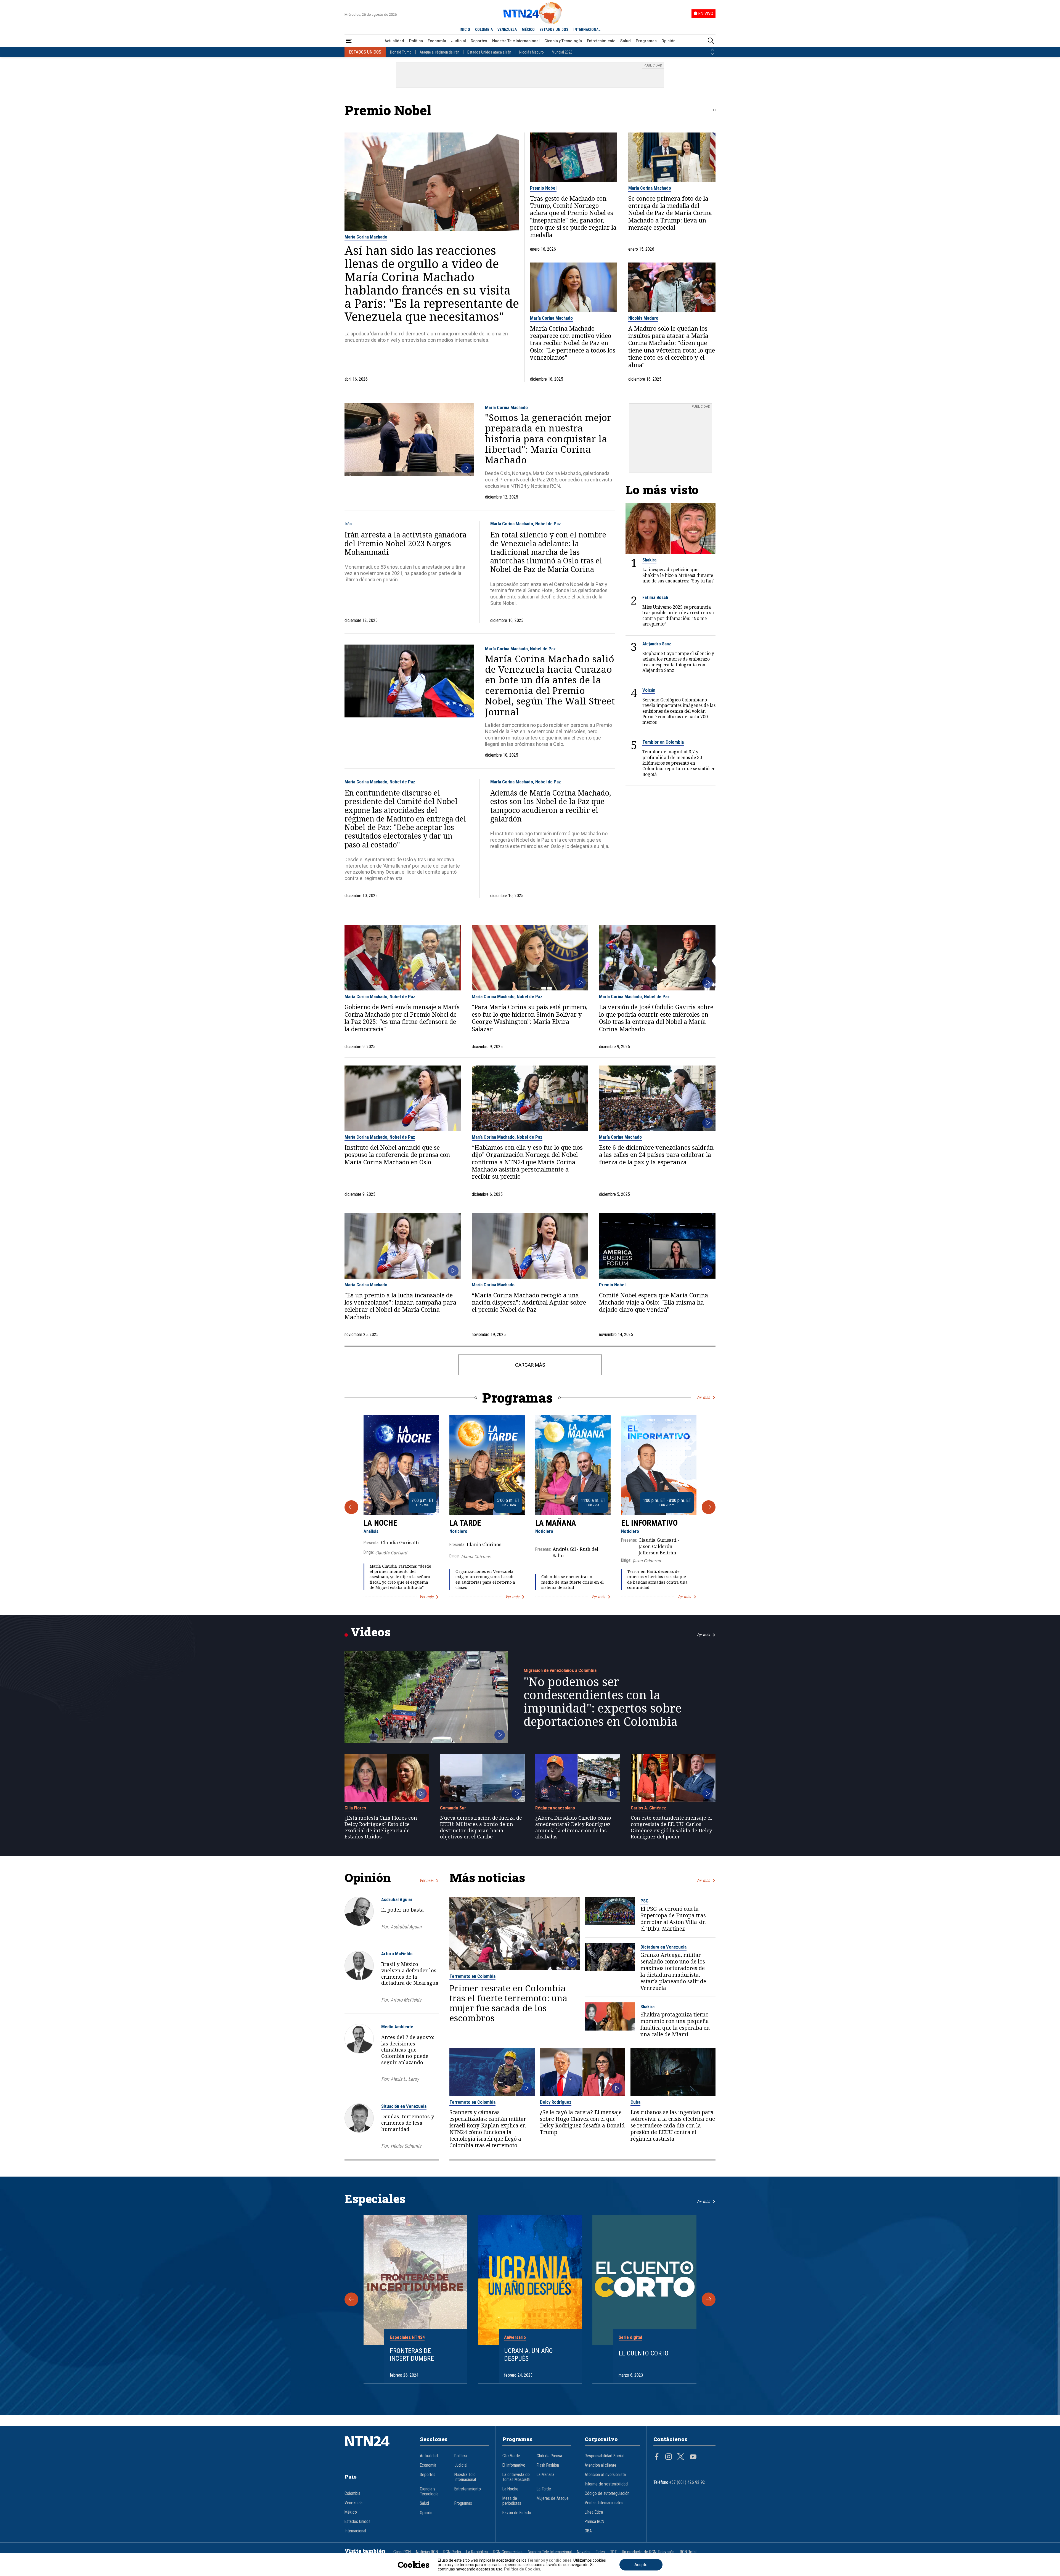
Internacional (355, 2531)
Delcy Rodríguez (556, 2102)
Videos (371, 1632)
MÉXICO (528, 30)
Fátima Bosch (655, 597)
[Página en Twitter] (681, 2457)
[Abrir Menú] (349, 41)
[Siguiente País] (712, 54)
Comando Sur (453, 1808)
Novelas (584, 2552)
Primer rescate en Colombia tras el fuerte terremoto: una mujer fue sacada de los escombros (508, 2003)
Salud (626, 41)
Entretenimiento (601, 41)
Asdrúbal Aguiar (397, 1899)
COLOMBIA (484, 30)
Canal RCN (402, 2552)
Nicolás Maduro (532, 52)
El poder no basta (402, 1910)
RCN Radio (452, 2552)
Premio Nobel (543, 188)
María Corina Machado (366, 237)
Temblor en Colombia (663, 742)
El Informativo (649, 1523)
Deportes (479, 41)
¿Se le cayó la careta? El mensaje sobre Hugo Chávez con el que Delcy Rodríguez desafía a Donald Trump (582, 2122)
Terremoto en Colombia (472, 1976)
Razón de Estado (517, 2513)
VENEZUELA (507, 30)
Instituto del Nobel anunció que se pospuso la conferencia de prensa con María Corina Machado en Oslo (397, 1155)
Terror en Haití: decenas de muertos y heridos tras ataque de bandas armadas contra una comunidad (657, 1579)
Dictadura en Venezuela (663, 1947)
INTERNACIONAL (587, 30)
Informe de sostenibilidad (606, 2484)
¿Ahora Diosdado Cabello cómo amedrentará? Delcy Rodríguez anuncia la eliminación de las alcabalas (573, 1827)
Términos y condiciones (549, 2560)
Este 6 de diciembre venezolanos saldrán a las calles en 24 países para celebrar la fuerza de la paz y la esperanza (656, 1155)
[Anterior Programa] (351, 1507)
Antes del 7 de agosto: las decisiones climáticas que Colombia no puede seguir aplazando (408, 2050)
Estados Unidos (357, 2522)
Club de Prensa (549, 2456)
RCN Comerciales (508, 2552)
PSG (644, 1901)
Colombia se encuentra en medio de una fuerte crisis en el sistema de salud (573, 1582)
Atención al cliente (601, 2465)
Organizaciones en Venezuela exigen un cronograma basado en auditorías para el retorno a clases (485, 1579)
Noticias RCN (427, 2552)
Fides (600, 2552)
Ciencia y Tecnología (563, 41)
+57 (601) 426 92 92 (687, 2482)
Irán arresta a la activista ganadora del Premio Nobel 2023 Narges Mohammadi (406, 544)
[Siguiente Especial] (709, 2299)
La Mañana (556, 1523)
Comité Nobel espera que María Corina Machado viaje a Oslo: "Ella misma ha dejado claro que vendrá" (654, 1302)
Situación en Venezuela (404, 2106)
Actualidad (394, 41)
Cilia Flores (355, 1808)
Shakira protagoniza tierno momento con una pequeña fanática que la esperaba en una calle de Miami (675, 2024)
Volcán (649, 690)
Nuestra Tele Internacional (516, 41)
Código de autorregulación (607, 2493)
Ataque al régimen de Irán (439, 52)
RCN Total (688, 2552)
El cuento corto (644, 2353)
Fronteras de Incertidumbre (412, 2355)
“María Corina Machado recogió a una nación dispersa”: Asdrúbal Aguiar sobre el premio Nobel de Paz (529, 1302)
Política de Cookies (522, 2569)
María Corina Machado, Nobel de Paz (526, 524)
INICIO (465, 30)
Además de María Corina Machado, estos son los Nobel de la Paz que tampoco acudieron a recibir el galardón (551, 806)
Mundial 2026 (562, 52)
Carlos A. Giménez (648, 1808)
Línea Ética (594, 2512)
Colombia (352, 2493)
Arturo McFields (397, 1954)
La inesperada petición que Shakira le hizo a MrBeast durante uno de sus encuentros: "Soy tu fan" (678, 575)
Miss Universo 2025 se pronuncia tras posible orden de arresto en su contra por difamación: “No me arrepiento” (678, 615)
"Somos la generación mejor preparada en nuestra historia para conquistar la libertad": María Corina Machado (548, 439)
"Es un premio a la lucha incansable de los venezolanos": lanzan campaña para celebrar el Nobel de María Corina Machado (400, 1306)
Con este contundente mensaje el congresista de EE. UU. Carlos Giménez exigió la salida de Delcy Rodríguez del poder (671, 1827)
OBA (588, 2531)
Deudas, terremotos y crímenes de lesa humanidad (408, 2123)
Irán (348, 524)
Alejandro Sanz (657, 643)
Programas (646, 41)
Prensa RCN (594, 2522)
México (351, 2512)
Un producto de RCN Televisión (648, 2552)
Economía (437, 41)
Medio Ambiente (397, 2027)
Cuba (635, 2102)
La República (477, 2552)
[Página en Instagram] (669, 2457)
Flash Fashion (548, 2465)
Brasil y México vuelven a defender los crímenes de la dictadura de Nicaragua (410, 1973)
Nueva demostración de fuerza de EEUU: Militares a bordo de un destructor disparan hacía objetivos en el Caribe (481, 1827)
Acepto (641, 2565)
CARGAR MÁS (530, 1365)
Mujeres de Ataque (553, 2498)
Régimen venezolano (555, 1808)
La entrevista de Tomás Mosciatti (516, 2477)
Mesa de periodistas (512, 2501)
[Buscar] (711, 41)
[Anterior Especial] (351, 2299)
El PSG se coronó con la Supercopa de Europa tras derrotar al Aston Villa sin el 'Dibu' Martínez (673, 1919)
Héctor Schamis (406, 2146)
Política (416, 41)
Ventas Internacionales (604, 2503)
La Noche (380, 1523)
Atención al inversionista (605, 2475)
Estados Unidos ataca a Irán (489, 52)
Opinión (668, 41)
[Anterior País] (712, 50)
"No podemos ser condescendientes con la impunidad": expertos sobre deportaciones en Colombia (603, 1702)
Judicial (459, 41)
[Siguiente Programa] (709, 1507)
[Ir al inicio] (375, 2450)
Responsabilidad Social (604, 2456)
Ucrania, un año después (528, 2355)
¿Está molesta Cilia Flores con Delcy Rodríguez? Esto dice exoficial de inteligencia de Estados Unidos (381, 1827)
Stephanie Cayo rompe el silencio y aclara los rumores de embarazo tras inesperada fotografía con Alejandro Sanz (678, 662)
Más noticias (487, 1877)
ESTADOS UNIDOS (554, 30)
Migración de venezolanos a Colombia (560, 1670)
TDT (613, 2552)
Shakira (649, 560)
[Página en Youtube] (693, 2457)
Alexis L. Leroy (405, 2079)
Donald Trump (401, 52)
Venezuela (353, 2503)
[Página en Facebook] (657, 2457)
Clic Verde (511, 2456)
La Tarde (465, 1523)
